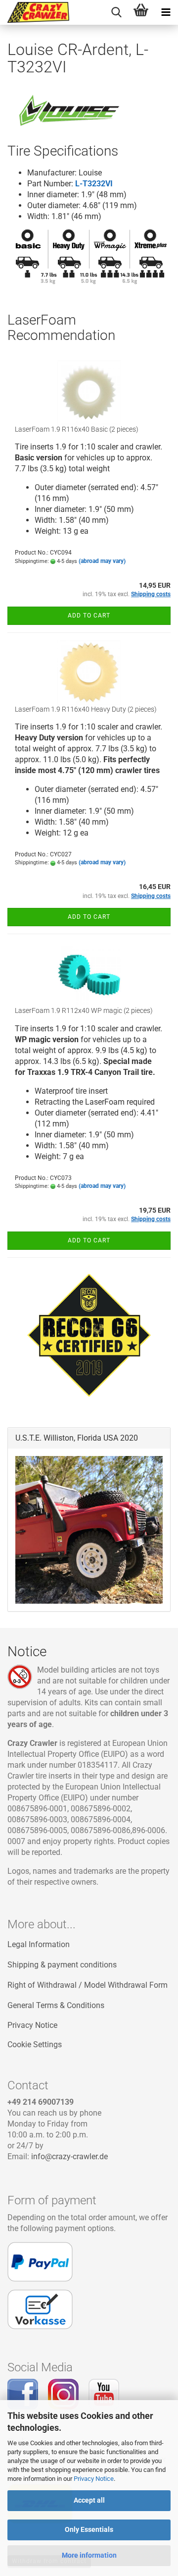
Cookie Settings (35, 2044)
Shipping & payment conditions (62, 1965)
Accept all (89, 2500)
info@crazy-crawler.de (69, 2156)
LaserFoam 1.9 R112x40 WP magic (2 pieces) (84, 1010)
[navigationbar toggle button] (166, 12)
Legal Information (39, 1944)
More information (89, 2555)
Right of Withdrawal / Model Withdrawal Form (88, 1985)
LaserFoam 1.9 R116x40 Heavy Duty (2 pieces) (86, 709)
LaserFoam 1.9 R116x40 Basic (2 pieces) (77, 429)
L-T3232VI (94, 184)
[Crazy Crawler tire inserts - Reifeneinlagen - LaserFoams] (35, 12)
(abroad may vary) (102, 561)
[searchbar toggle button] (116, 12)
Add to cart (89, 616)
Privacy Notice (94, 2479)
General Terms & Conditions (56, 2005)
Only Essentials (89, 2529)
